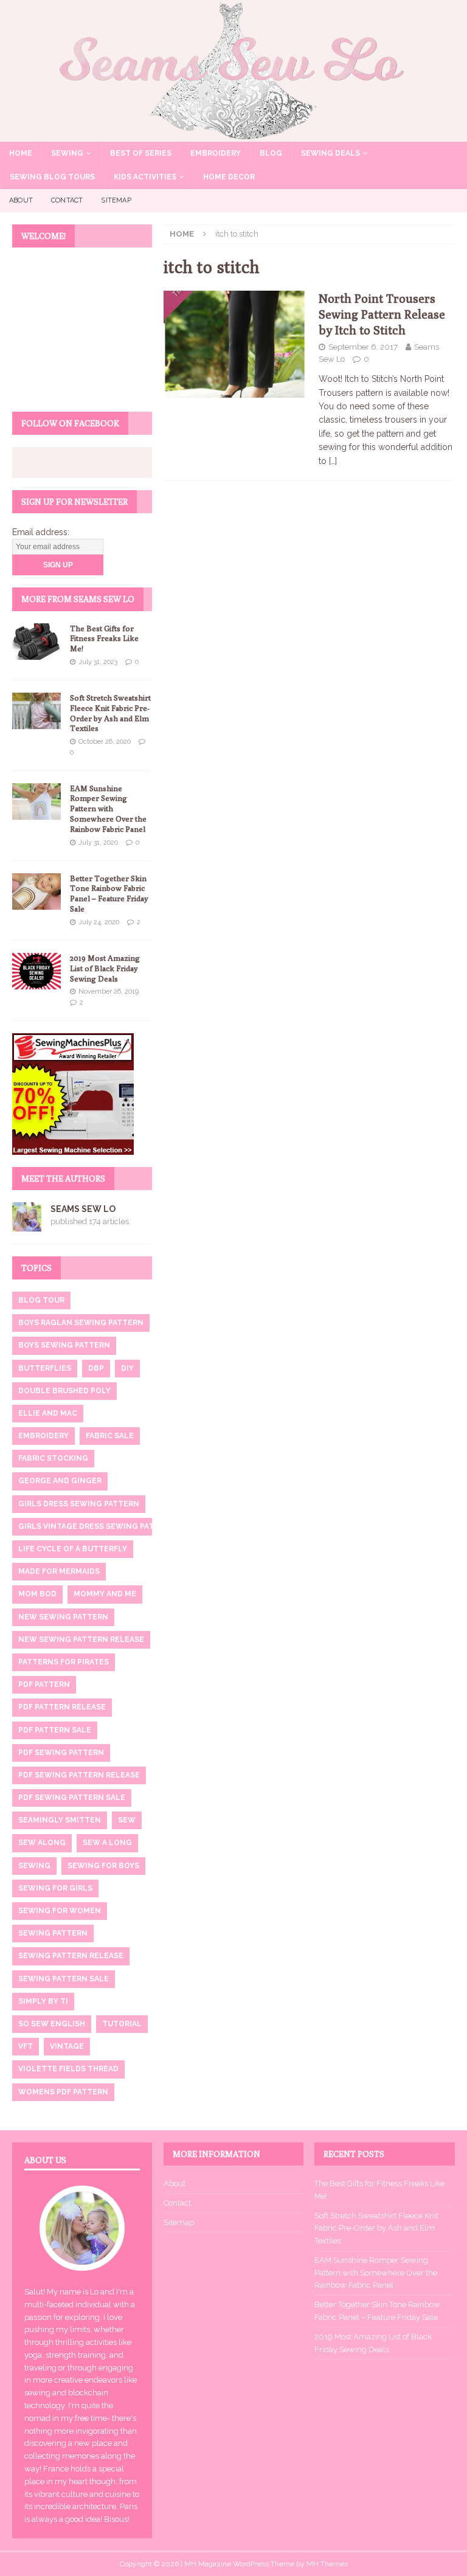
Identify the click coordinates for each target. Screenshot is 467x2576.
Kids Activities (145, 177)
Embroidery (216, 153)
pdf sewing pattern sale (72, 1798)
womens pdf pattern (63, 2092)
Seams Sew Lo (83, 1209)
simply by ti (43, 2001)
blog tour (41, 1300)
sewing (34, 1866)
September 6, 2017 (363, 347)
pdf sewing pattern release (79, 1775)
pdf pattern (44, 1684)
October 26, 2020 (105, 742)
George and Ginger (60, 1481)
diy (127, 1368)
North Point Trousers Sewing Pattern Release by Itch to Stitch (382, 314)
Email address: (41, 532)
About (21, 200)
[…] (333, 461)
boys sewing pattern (64, 1345)
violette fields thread (68, 2069)
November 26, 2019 (109, 992)
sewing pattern (53, 1933)
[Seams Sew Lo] (233, 134)
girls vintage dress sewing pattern (97, 1526)
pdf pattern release (62, 1707)
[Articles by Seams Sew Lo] (27, 1224)
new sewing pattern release (81, 1639)
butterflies (45, 1368)
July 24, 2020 (99, 922)
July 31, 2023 (98, 662)
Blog (271, 153)
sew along (42, 1843)
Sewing (67, 153)
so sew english (52, 2024)
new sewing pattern (63, 1617)
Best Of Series (141, 153)
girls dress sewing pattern (79, 1504)
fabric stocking (53, 1458)
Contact (67, 200)
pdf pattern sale (55, 1730)
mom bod (37, 1594)
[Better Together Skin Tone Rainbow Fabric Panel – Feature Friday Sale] (36, 892)
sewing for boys (103, 1866)
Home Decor (229, 177)
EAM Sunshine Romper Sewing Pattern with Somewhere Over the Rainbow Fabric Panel (108, 809)
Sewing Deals (330, 153)
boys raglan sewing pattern (81, 1323)
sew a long (107, 1843)
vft (26, 2046)
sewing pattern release (71, 1956)
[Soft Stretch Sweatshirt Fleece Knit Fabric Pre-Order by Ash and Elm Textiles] (36, 711)
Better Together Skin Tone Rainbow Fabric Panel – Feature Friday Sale (109, 894)
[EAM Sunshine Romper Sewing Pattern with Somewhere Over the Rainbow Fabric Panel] (36, 802)
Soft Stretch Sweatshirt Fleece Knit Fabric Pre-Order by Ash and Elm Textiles (110, 713)
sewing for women (60, 1911)
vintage (67, 2046)
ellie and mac (48, 1413)
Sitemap (116, 200)
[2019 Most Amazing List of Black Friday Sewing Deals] (36, 971)
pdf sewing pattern (61, 1753)
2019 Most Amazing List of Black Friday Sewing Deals (105, 968)
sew (127, 1820)
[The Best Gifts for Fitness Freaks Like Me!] (36, 642)
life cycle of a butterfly (73, 1549)
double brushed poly (64, 1391)
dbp (96, 1368)
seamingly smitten (60, 1820)
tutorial (122, 2024)
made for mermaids (59, 1571)
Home (21, 153)
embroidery (43, 1436)
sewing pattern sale (64, 1979)
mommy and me (105, 1594)
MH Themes (327, 2564)
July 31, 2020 (98, 843)
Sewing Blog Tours (52, 177)
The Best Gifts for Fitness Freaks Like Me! (104, 639)
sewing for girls (55, 1888)
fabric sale (110, 1436)
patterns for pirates (64, 1662)
